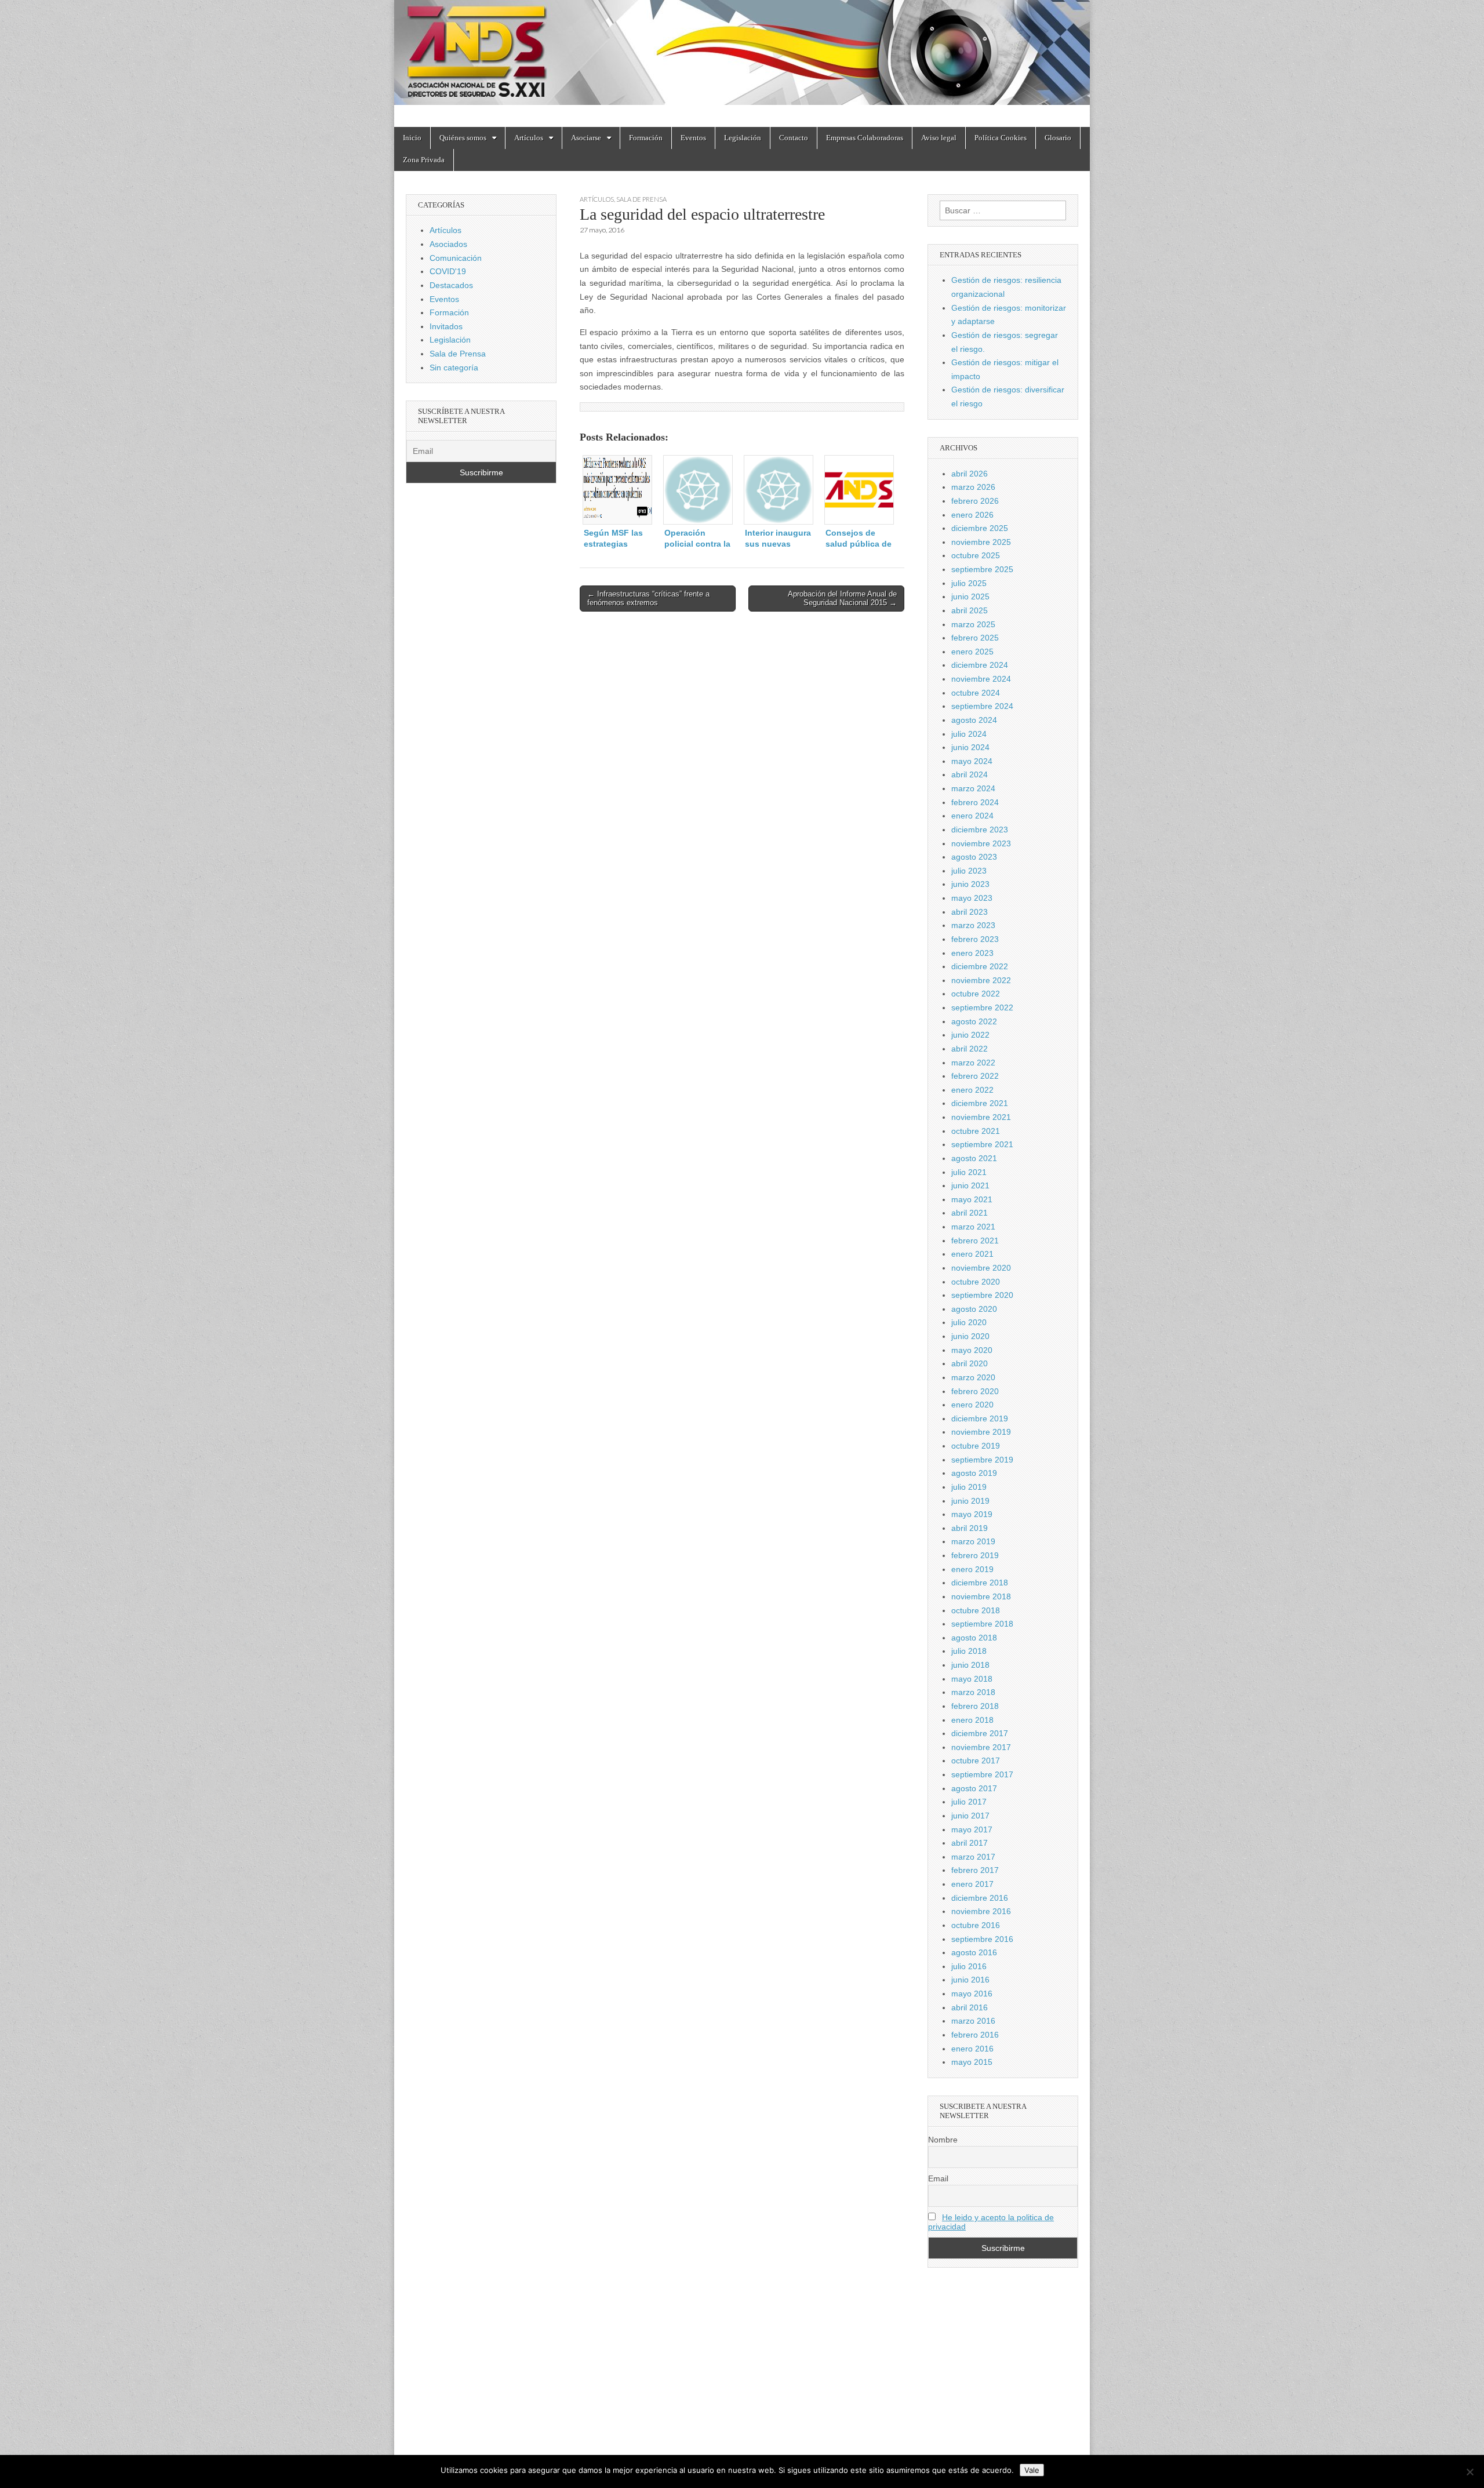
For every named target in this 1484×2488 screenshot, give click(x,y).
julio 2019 (969, 1487)
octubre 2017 (976, 1760)
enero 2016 (972, 2049)
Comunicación (456, 258)
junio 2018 (970, 1665)
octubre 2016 (976, 1925)
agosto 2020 (974, 1309)
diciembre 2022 (980, 966)
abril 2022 (970, 1049)
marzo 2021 (973, 1227)
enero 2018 (972, 1720)
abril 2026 (970, 474)
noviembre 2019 (981, 1432)
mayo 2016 (972, 1994)
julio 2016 (969, 1966)
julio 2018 (969, 1651)
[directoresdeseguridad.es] (742, 55)
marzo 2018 (973, 1692)
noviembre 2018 (981, 1596)
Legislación (743, 138)
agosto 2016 (974, 1952)
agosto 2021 (974, 1158)
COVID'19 (448, 271)
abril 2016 (970, 2007)
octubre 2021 (976, 1131)
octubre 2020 (976, 1282)
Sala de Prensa (641, 199)
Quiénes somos (463, 138)
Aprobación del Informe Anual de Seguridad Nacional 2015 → (842, 599)
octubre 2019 (976, 1446)
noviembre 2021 (981, 1117)
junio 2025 (970, 596)
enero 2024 (972, 816)
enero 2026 (972, 515)
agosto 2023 (974, 857)
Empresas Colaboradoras (865, 138)
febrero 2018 (975, 1706)
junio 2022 (970, 1035)
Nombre (943, 2140)
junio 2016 (970, 1980)
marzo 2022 (973, 1063)
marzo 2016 (973, 2021)
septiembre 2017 (982, 1774)
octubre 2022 (976, 994)
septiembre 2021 (982, 1144)
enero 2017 (972, 1884)
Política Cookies (1001, 138)
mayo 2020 (972, 1350)
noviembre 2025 (981, 542)
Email (938, 2178)
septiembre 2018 (982, 1624)
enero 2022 (972, 1090)
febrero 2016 (975, 2035)
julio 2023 (969, 871)
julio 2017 (969, 1802)
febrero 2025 (975, 638)
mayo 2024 (972, 761)
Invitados (446, 326)
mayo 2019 (972, 1514)
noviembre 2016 (981, 1911)
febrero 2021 (975, 1241)
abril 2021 (970, 1213)
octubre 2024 (976, 693)
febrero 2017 (975, 1870)
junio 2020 (970, 1336)
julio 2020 (969, 1322)
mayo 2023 (972, 898)
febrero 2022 (975, 1076)
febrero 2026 (975, 501)
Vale (1032, 2470)
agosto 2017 (974, 1788)
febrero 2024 (975, 802)
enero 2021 (972, 1254)
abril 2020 (970, 1363)
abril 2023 (970, 912)
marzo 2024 (973, 788)
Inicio (412, 138)
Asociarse (586, 138)
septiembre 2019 (982, 1460)
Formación (646, 138)
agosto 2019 (974, 1473)
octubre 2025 (976, 555)
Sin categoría (454, 368)
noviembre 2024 (981, 679)
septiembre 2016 (982, 1939)
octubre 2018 (976, 1610)
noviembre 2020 (981, 1268)
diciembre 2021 (980, 1103)
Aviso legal (939, 138)
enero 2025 (972, 652)
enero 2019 (972, 1569)
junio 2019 (970, 1501)
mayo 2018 (972, 1679)
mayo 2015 (972, 2062)
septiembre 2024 (982, 706)
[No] (1470, 2472)
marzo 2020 (973, 1377)
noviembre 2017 (981, 1747)
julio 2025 (969, 583)
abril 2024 (970, 774)
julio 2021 (969, 1172)
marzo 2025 (973, 624)
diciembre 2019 (980, 1418)
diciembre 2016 (980, 1898)
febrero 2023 (975, 939)
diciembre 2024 (980, 665)
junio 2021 (970, 1185)
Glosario (1058, 138)
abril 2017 (970, 1843)
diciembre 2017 (980, 1733)
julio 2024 (969, 734)
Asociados (448, 244)
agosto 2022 (974, 1021)
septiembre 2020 (982, 1295)
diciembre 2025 (980, 528)
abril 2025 (970, 610)
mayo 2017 (972, 1829)
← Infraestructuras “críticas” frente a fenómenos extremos (648, 599)
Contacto (794, 138)
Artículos (529, 138)
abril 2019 (970, 1528)
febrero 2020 (975, 1391)
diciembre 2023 (980, 830)
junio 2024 (970, 747)
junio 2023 (970, 884)
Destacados (451, 285)
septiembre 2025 (982, 569)
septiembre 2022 (982, 1007)
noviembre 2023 (981, 843)
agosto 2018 (974, 1638)
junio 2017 (970, 1816)
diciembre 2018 (980, 1583)
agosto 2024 (974, 720)
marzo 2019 (973, 1541)
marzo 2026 (973, 487)
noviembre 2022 (981, 980)
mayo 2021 (972, 1199)
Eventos (693, 138)
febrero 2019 (975, 1555)
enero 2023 (972, 953)
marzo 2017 (973, 1857)
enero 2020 (972, 1405)
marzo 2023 (973, 925)
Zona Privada (424, 160)
